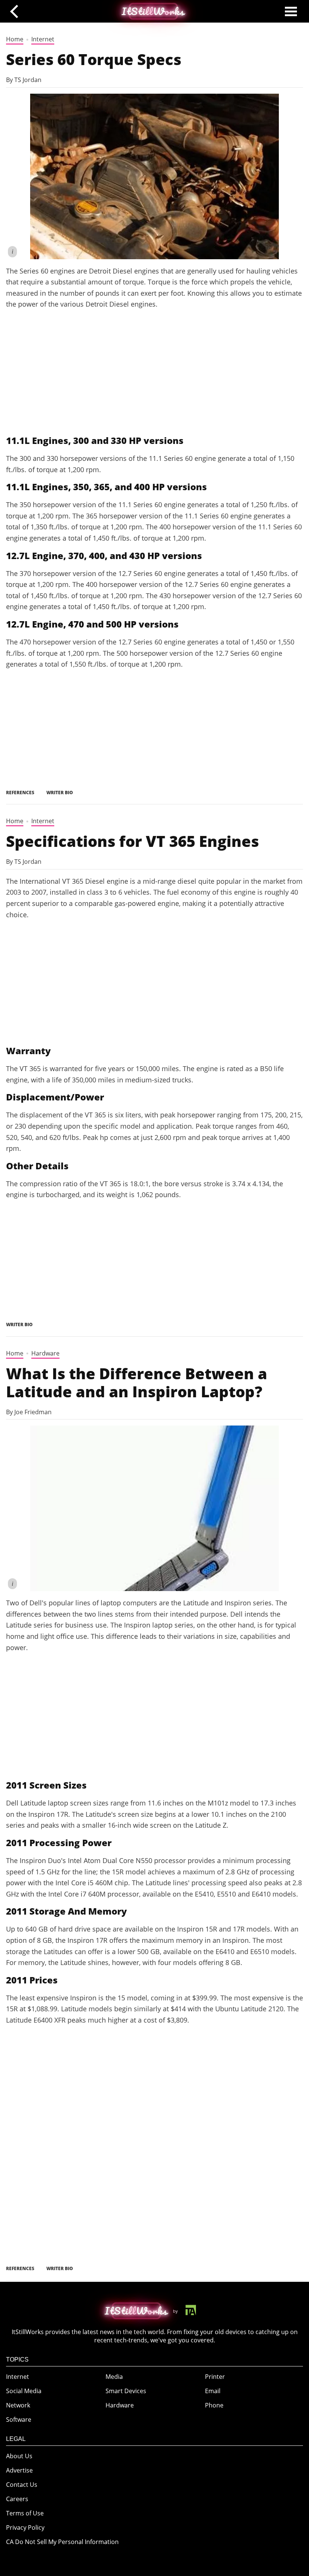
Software (19, 2419)
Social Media (24, 2391)
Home (15, 39)
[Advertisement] (154, 372)
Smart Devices (126, 2391)
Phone (214, 2405)
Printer (215, 2377)
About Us (19, 2456)
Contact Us (22, 2485)
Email (213, 2391)
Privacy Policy (25, 2527)
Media (114, 2377)
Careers (17, 2499)
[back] (17, 11)
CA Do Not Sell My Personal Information (62, 2542)
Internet (43, 39)
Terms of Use (25, 2513)
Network (18, 2405)
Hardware (45, 1353)
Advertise (19, 2470)
